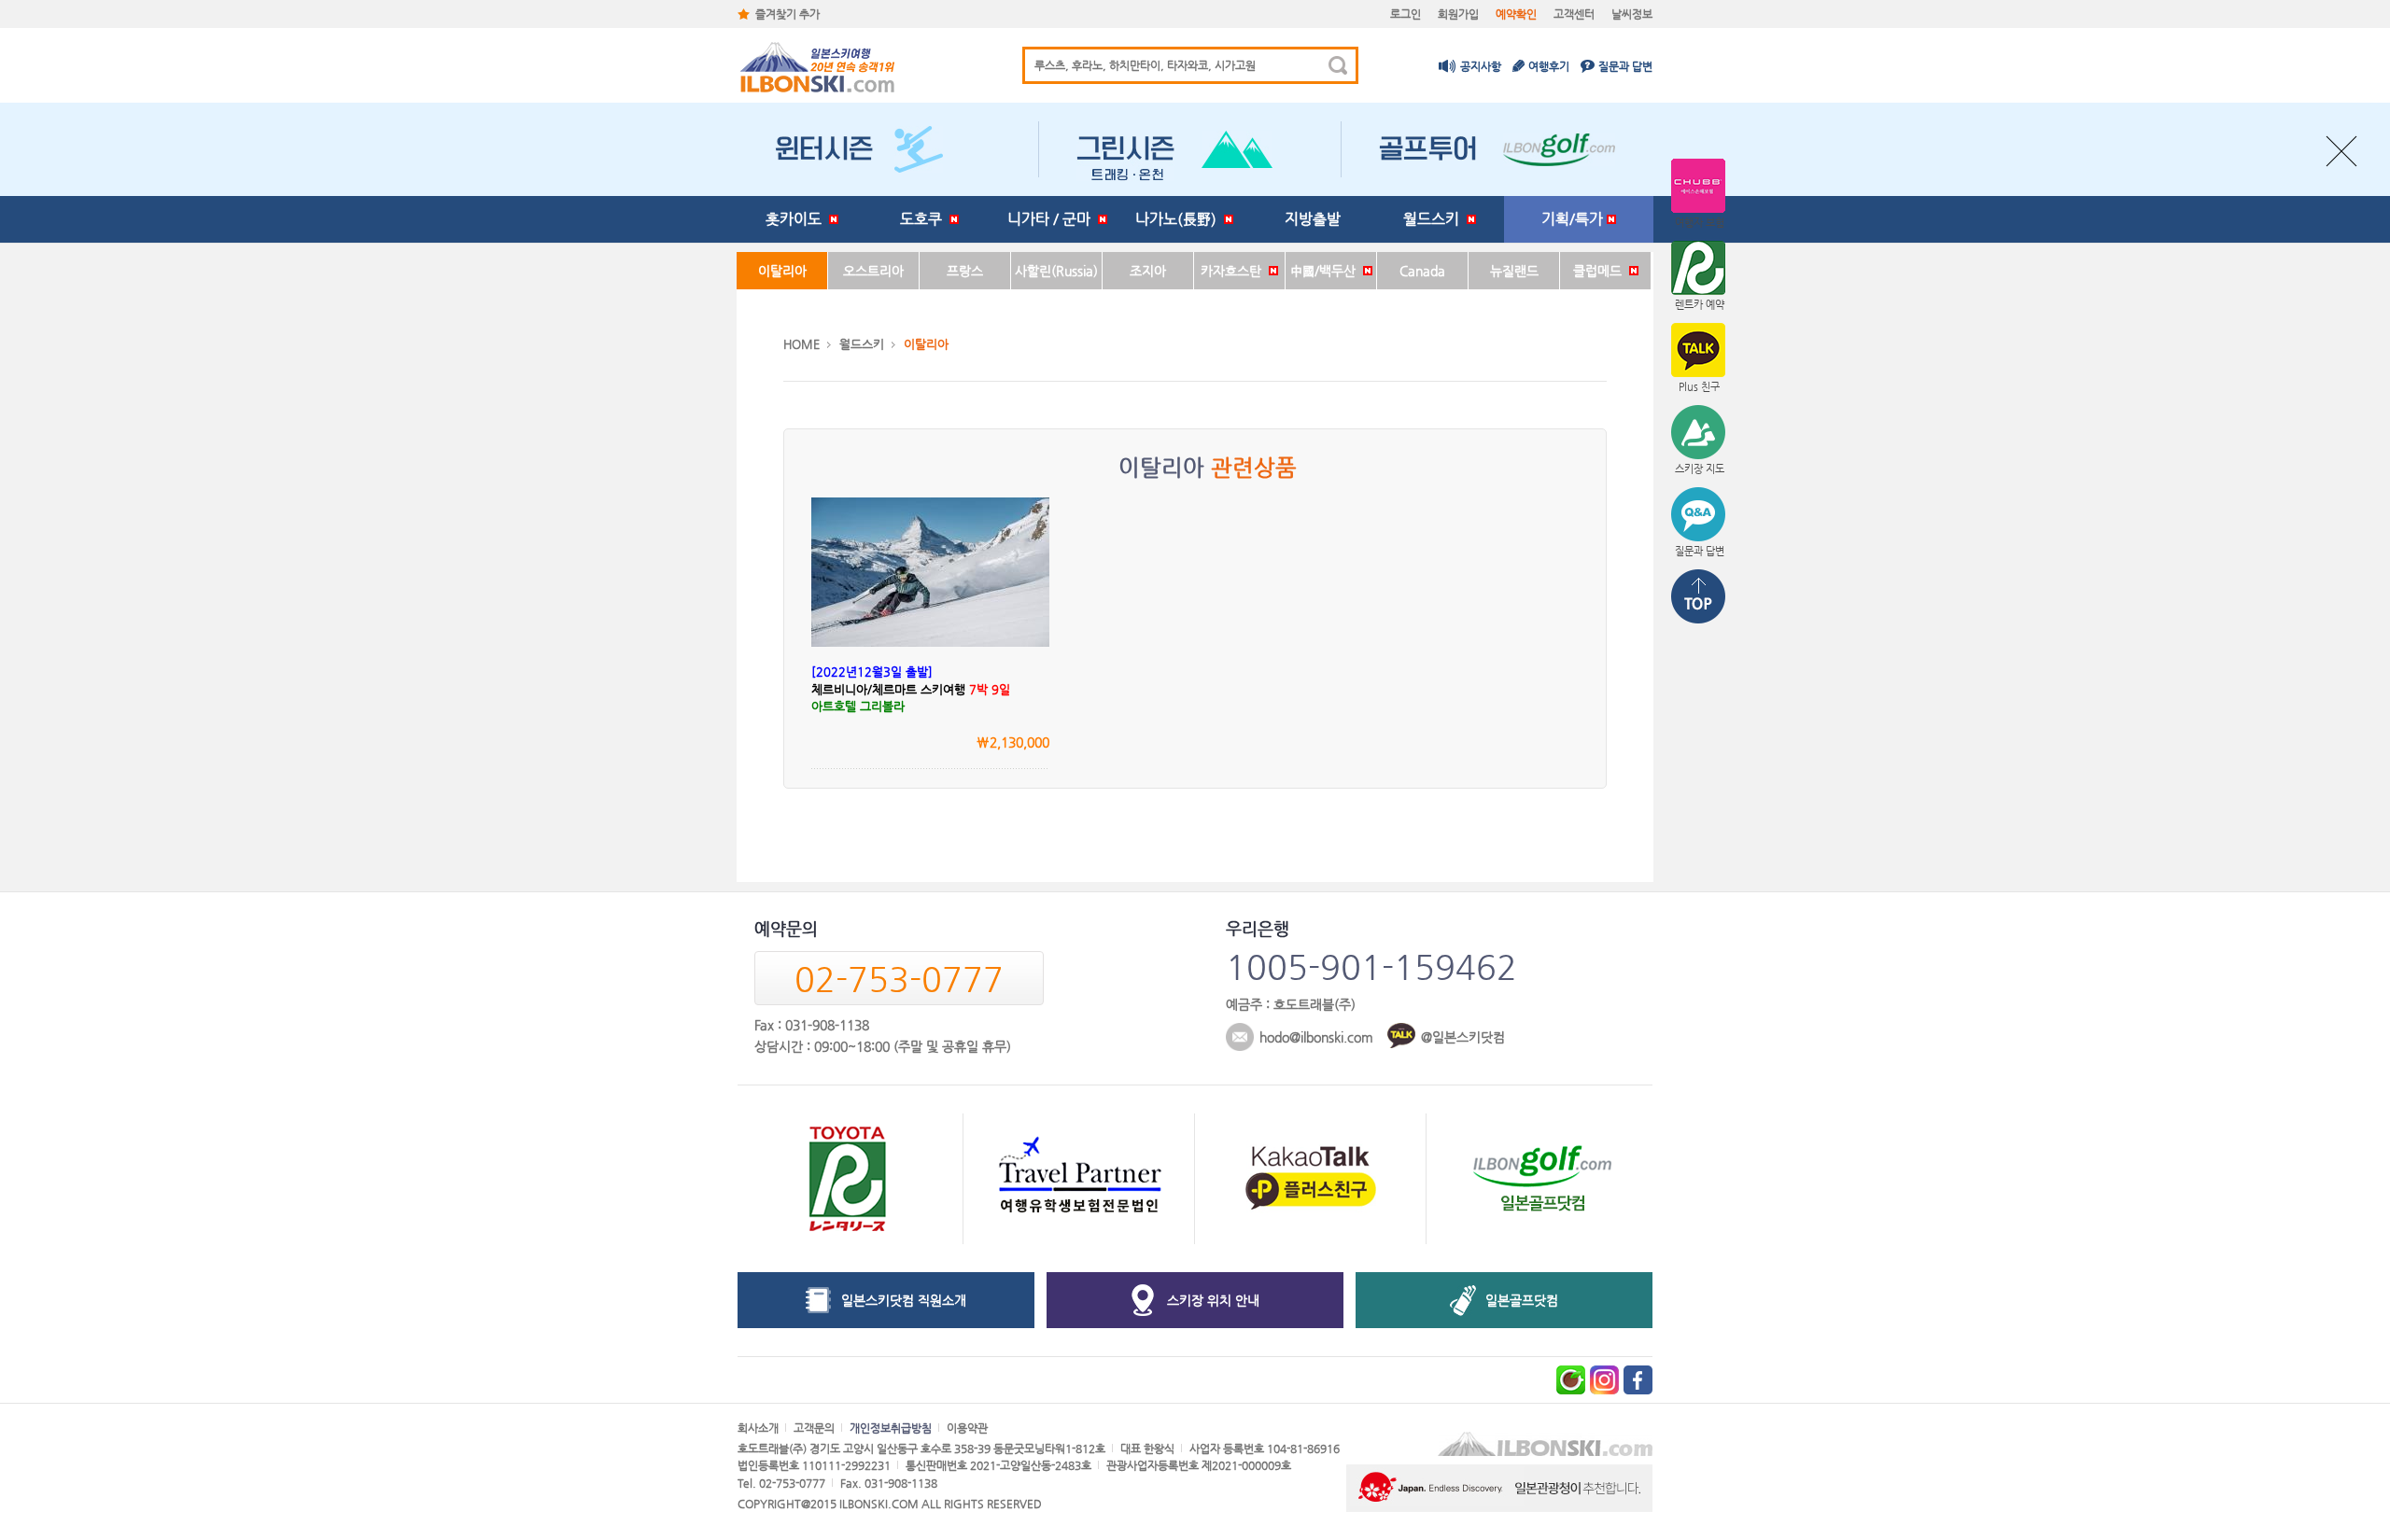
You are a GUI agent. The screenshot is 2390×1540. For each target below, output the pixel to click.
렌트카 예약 (1700, 305)
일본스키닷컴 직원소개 (904, 1300)
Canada (1422, 271)
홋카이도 (797, 219)
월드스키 (1435, 219)
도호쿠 (925, 219)
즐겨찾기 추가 (787, 14)
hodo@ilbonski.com (1316, 1037)
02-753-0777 (899, 979)
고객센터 (1574, 14)
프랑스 (965, 271)
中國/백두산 (1327, 271)
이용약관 (967, 1428)
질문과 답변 (1625, 66)
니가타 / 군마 (1053, 219)
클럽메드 (1601, 271)
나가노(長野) (1180, 219)
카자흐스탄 (1235, 271)
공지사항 (1481, 66)
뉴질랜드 (1514, 271)
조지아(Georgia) (1148, 276)
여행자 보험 (1700, 223)
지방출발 (1313, 219)
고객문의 (814, 1428)
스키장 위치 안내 (1213, 1300)
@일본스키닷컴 (1463, 1037)
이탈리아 (782, 271)
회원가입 (1458, 14)
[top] (1699, 598)
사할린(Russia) (1056, 271)
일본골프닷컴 (1522, 1300)
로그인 (1406, 14)
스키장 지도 (1700, 469)
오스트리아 (873, 271)
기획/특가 (1574, 219)
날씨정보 (1632, 14)
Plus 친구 (1699, 387)
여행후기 (1549, 66)
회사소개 (758, 1428)
